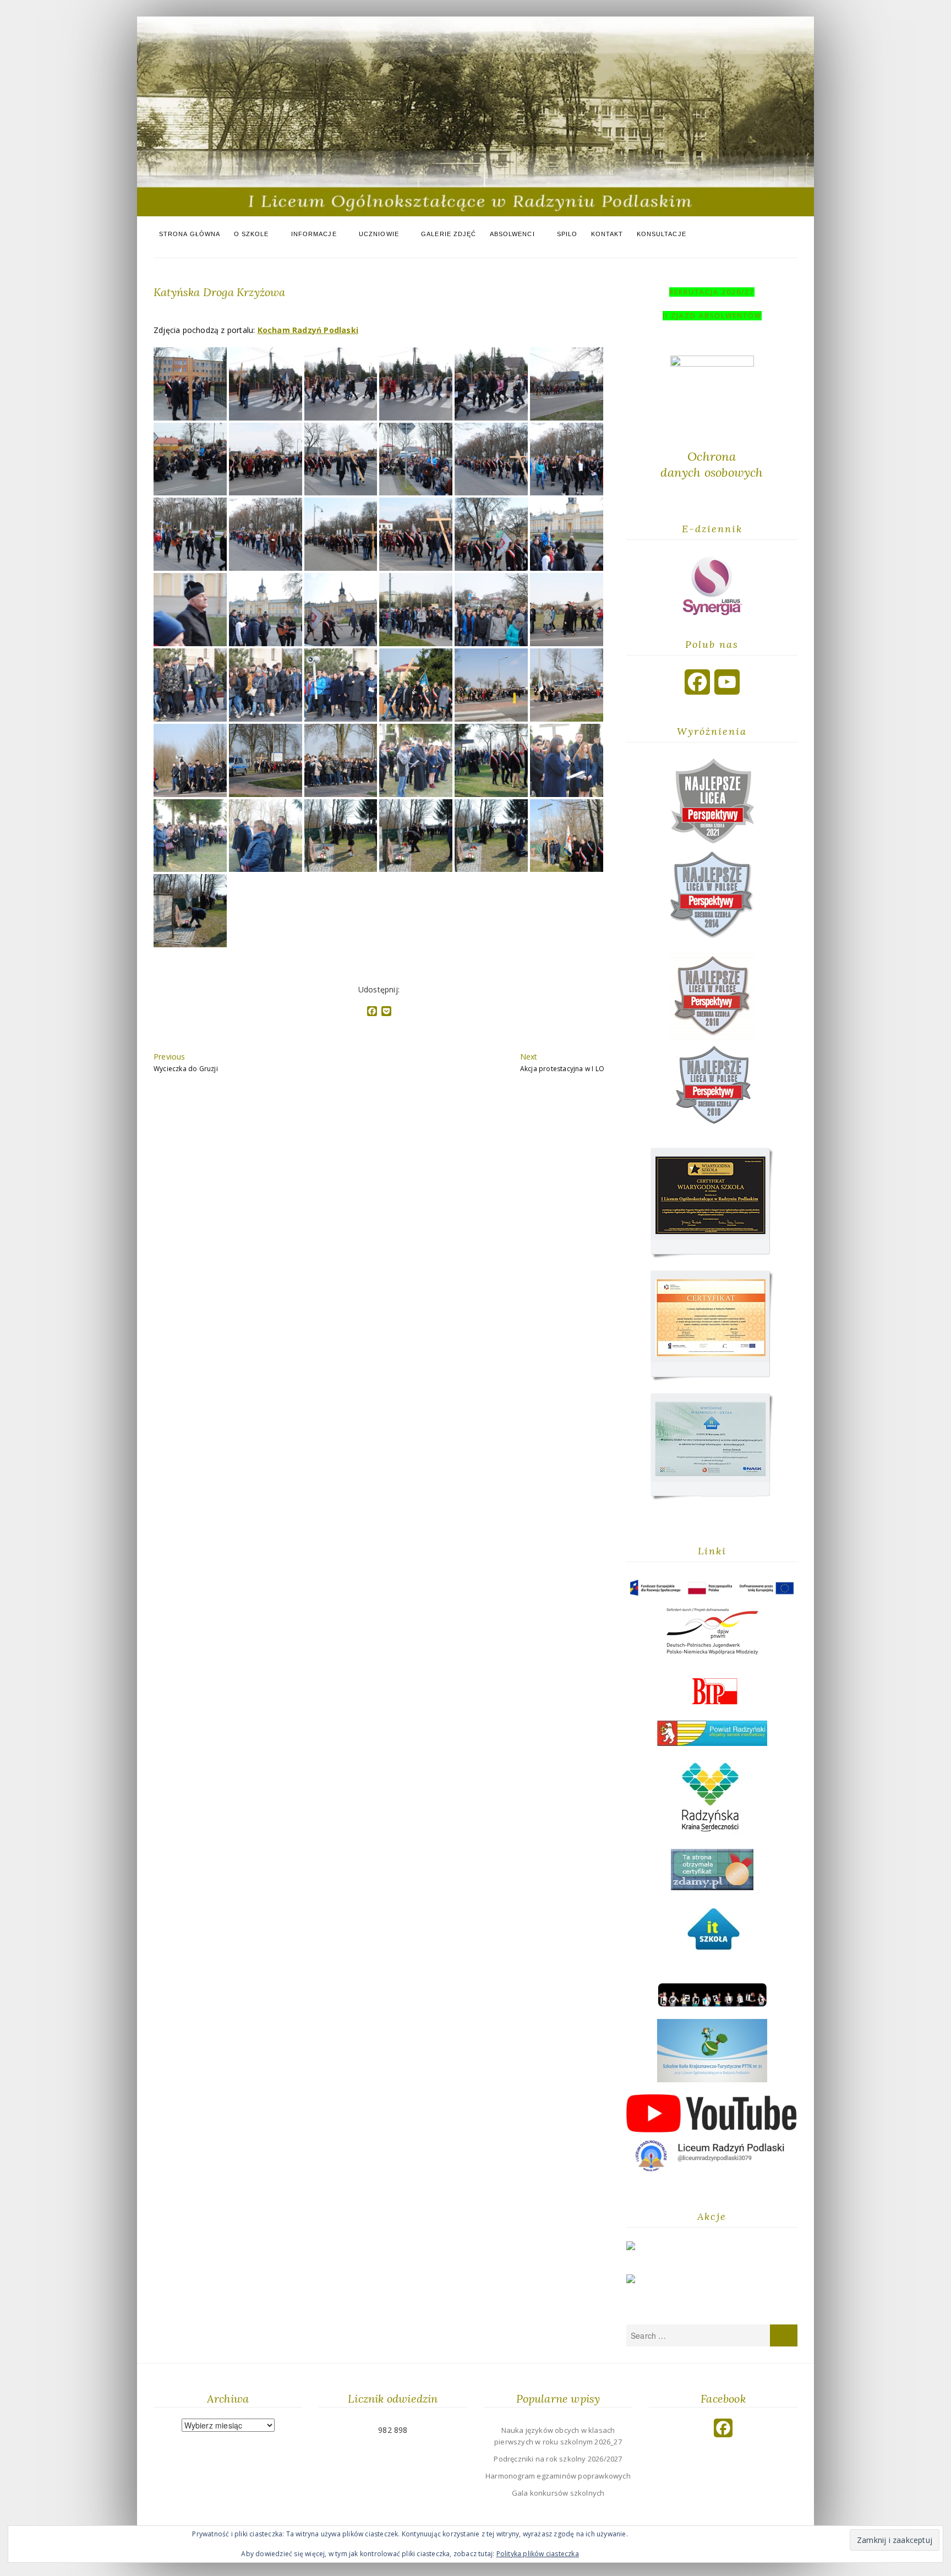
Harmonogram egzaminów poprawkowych (558, 2476)
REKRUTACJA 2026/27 (712, 292)
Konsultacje (662, 234)
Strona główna (190, 234)
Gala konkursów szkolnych (558, 2493)
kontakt (607, 234)
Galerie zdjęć (449, 234)
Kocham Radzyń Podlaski (308, 330)
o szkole (252, 234)
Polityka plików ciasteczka (538, 2554)
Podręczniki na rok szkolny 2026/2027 (558, 2459)
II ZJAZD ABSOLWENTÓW (712, 316)
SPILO (567, 234)
